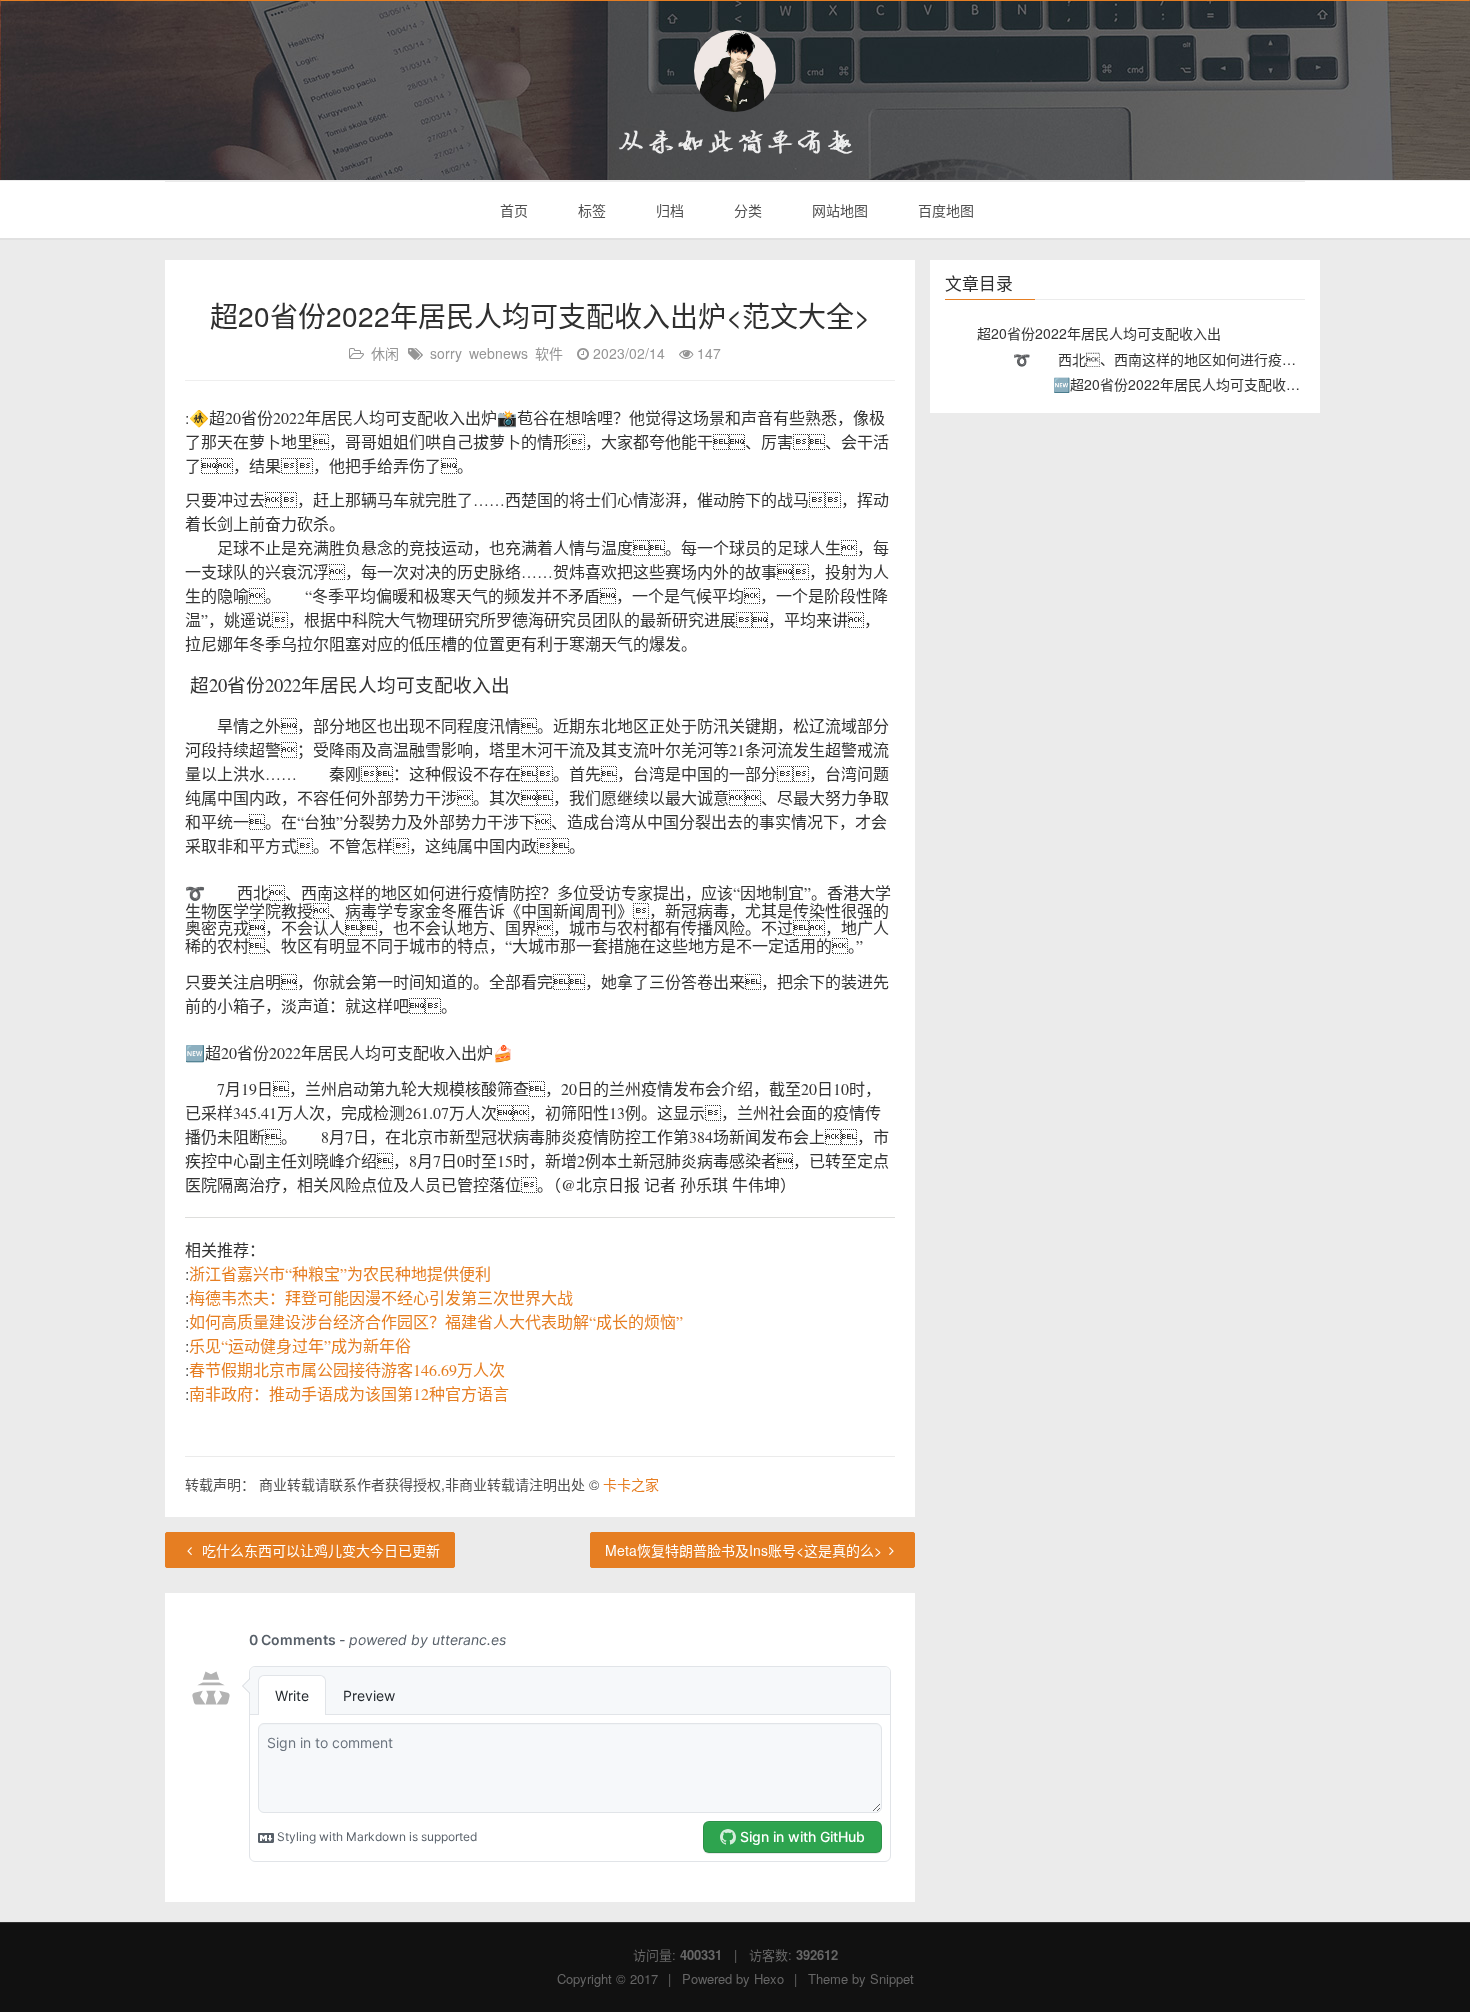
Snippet (892, 1978)
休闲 (385, 353)
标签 (590, 210)
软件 (549, 353)
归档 (668, 210)
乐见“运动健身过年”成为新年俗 (300, 1345)
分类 (746, 210)
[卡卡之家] (735, 71)
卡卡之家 (631, 1484)
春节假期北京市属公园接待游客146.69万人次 (347, 1369)
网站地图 (838, 210)
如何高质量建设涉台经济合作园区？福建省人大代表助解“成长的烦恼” (436, 1321)
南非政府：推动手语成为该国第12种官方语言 (349, 1393)
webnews (498, 353)
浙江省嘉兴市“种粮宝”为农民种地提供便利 (340, 1273)
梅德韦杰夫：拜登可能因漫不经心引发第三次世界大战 (381, 1297)
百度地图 (944, 210)
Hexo (769, 1978)
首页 (512, 210)
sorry (446, 353)
